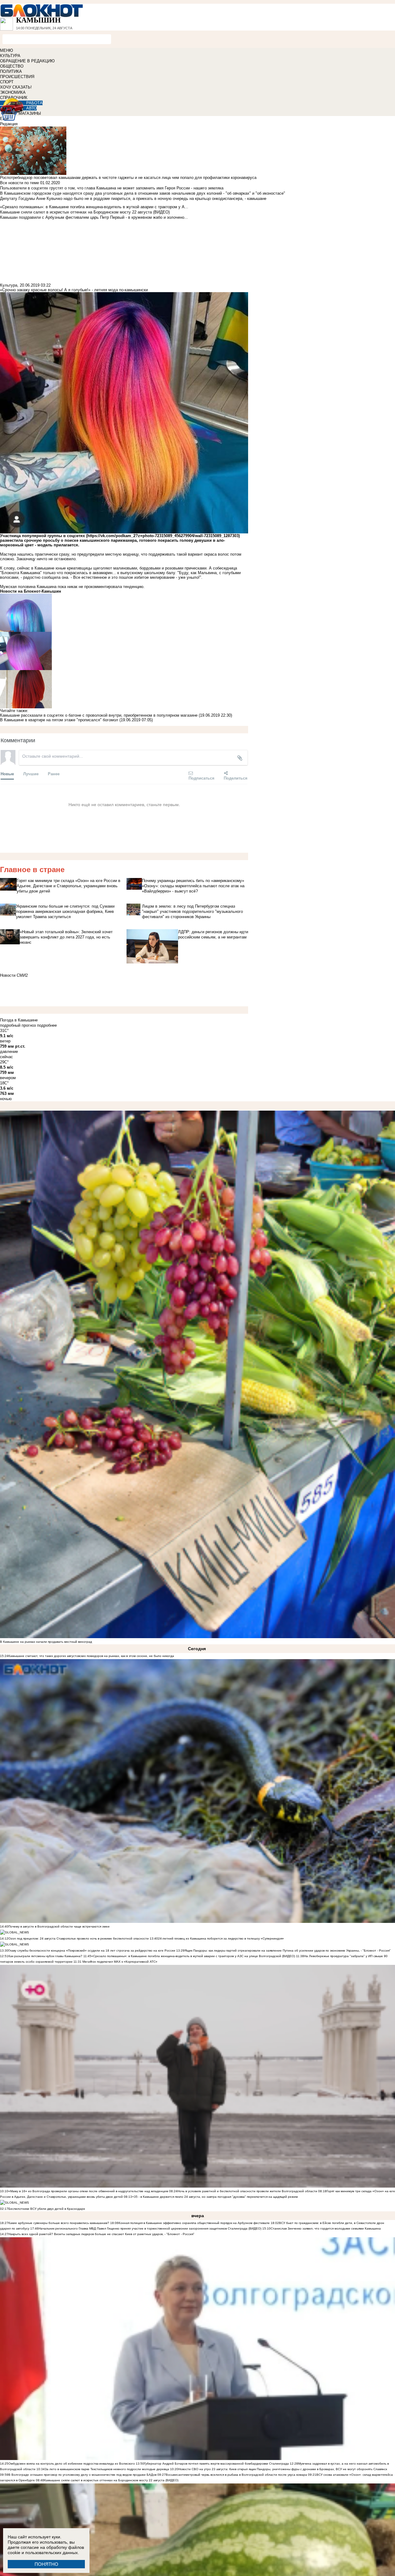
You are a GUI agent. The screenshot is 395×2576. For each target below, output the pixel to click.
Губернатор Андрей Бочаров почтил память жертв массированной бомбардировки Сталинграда (216, 2464)
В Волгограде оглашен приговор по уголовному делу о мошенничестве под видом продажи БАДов (82, 2475)
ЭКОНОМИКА (13, 92)
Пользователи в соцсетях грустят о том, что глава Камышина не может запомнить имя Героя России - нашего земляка (112, 188)
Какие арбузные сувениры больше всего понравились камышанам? (59, 2223)
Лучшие (31, 774)
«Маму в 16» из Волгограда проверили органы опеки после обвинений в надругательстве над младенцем (88, 2191)
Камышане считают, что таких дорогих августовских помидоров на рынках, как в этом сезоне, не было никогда (91, 1656)
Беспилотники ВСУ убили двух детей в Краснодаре (47, 2209)
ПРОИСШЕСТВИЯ (17, 77)
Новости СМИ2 (14, 975)
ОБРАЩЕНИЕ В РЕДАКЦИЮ (27, 61)
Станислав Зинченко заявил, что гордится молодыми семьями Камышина (326, 2228)
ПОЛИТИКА (11, 71)
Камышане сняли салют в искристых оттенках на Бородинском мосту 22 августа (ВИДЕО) (111, 2480)
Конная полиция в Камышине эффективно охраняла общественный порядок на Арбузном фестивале (194, 2223)
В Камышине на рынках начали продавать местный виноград (46, 1642)
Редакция (9, 124)
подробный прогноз (18, 1025)
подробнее (47, 1025)
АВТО (31, 108)
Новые (7, 774)
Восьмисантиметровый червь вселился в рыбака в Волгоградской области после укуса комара (237, 2475)
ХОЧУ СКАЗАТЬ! (16, 87)
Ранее (54, 774)
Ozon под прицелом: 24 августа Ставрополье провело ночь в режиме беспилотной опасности (79, 1938)
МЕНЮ (6, 50)
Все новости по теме (19, 183)
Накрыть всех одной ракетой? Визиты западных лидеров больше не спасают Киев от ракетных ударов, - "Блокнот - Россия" (101, 2234)
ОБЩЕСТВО (12, 66)
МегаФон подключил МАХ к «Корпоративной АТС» (119, 1962)
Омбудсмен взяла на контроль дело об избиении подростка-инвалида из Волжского (72, 2464)
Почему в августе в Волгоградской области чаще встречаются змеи (59, 1926)
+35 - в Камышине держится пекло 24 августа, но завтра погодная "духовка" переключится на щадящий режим (215, 2197)
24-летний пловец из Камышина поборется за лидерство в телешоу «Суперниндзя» (221, 1938)
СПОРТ (7, 82)
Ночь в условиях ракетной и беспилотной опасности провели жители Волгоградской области (247, 2191)
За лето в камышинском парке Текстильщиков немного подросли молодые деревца (107, 2469)
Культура (9, 285)
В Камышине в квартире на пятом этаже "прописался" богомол (59, 720)
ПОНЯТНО (46, 2564)
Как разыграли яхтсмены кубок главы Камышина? (45, 1956)
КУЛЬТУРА (10, 56)
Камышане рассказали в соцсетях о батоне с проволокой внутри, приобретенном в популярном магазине (99, 715)
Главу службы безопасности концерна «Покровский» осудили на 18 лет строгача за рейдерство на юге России (92, 1951)
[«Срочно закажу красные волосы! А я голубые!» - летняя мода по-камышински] (124, 613)
